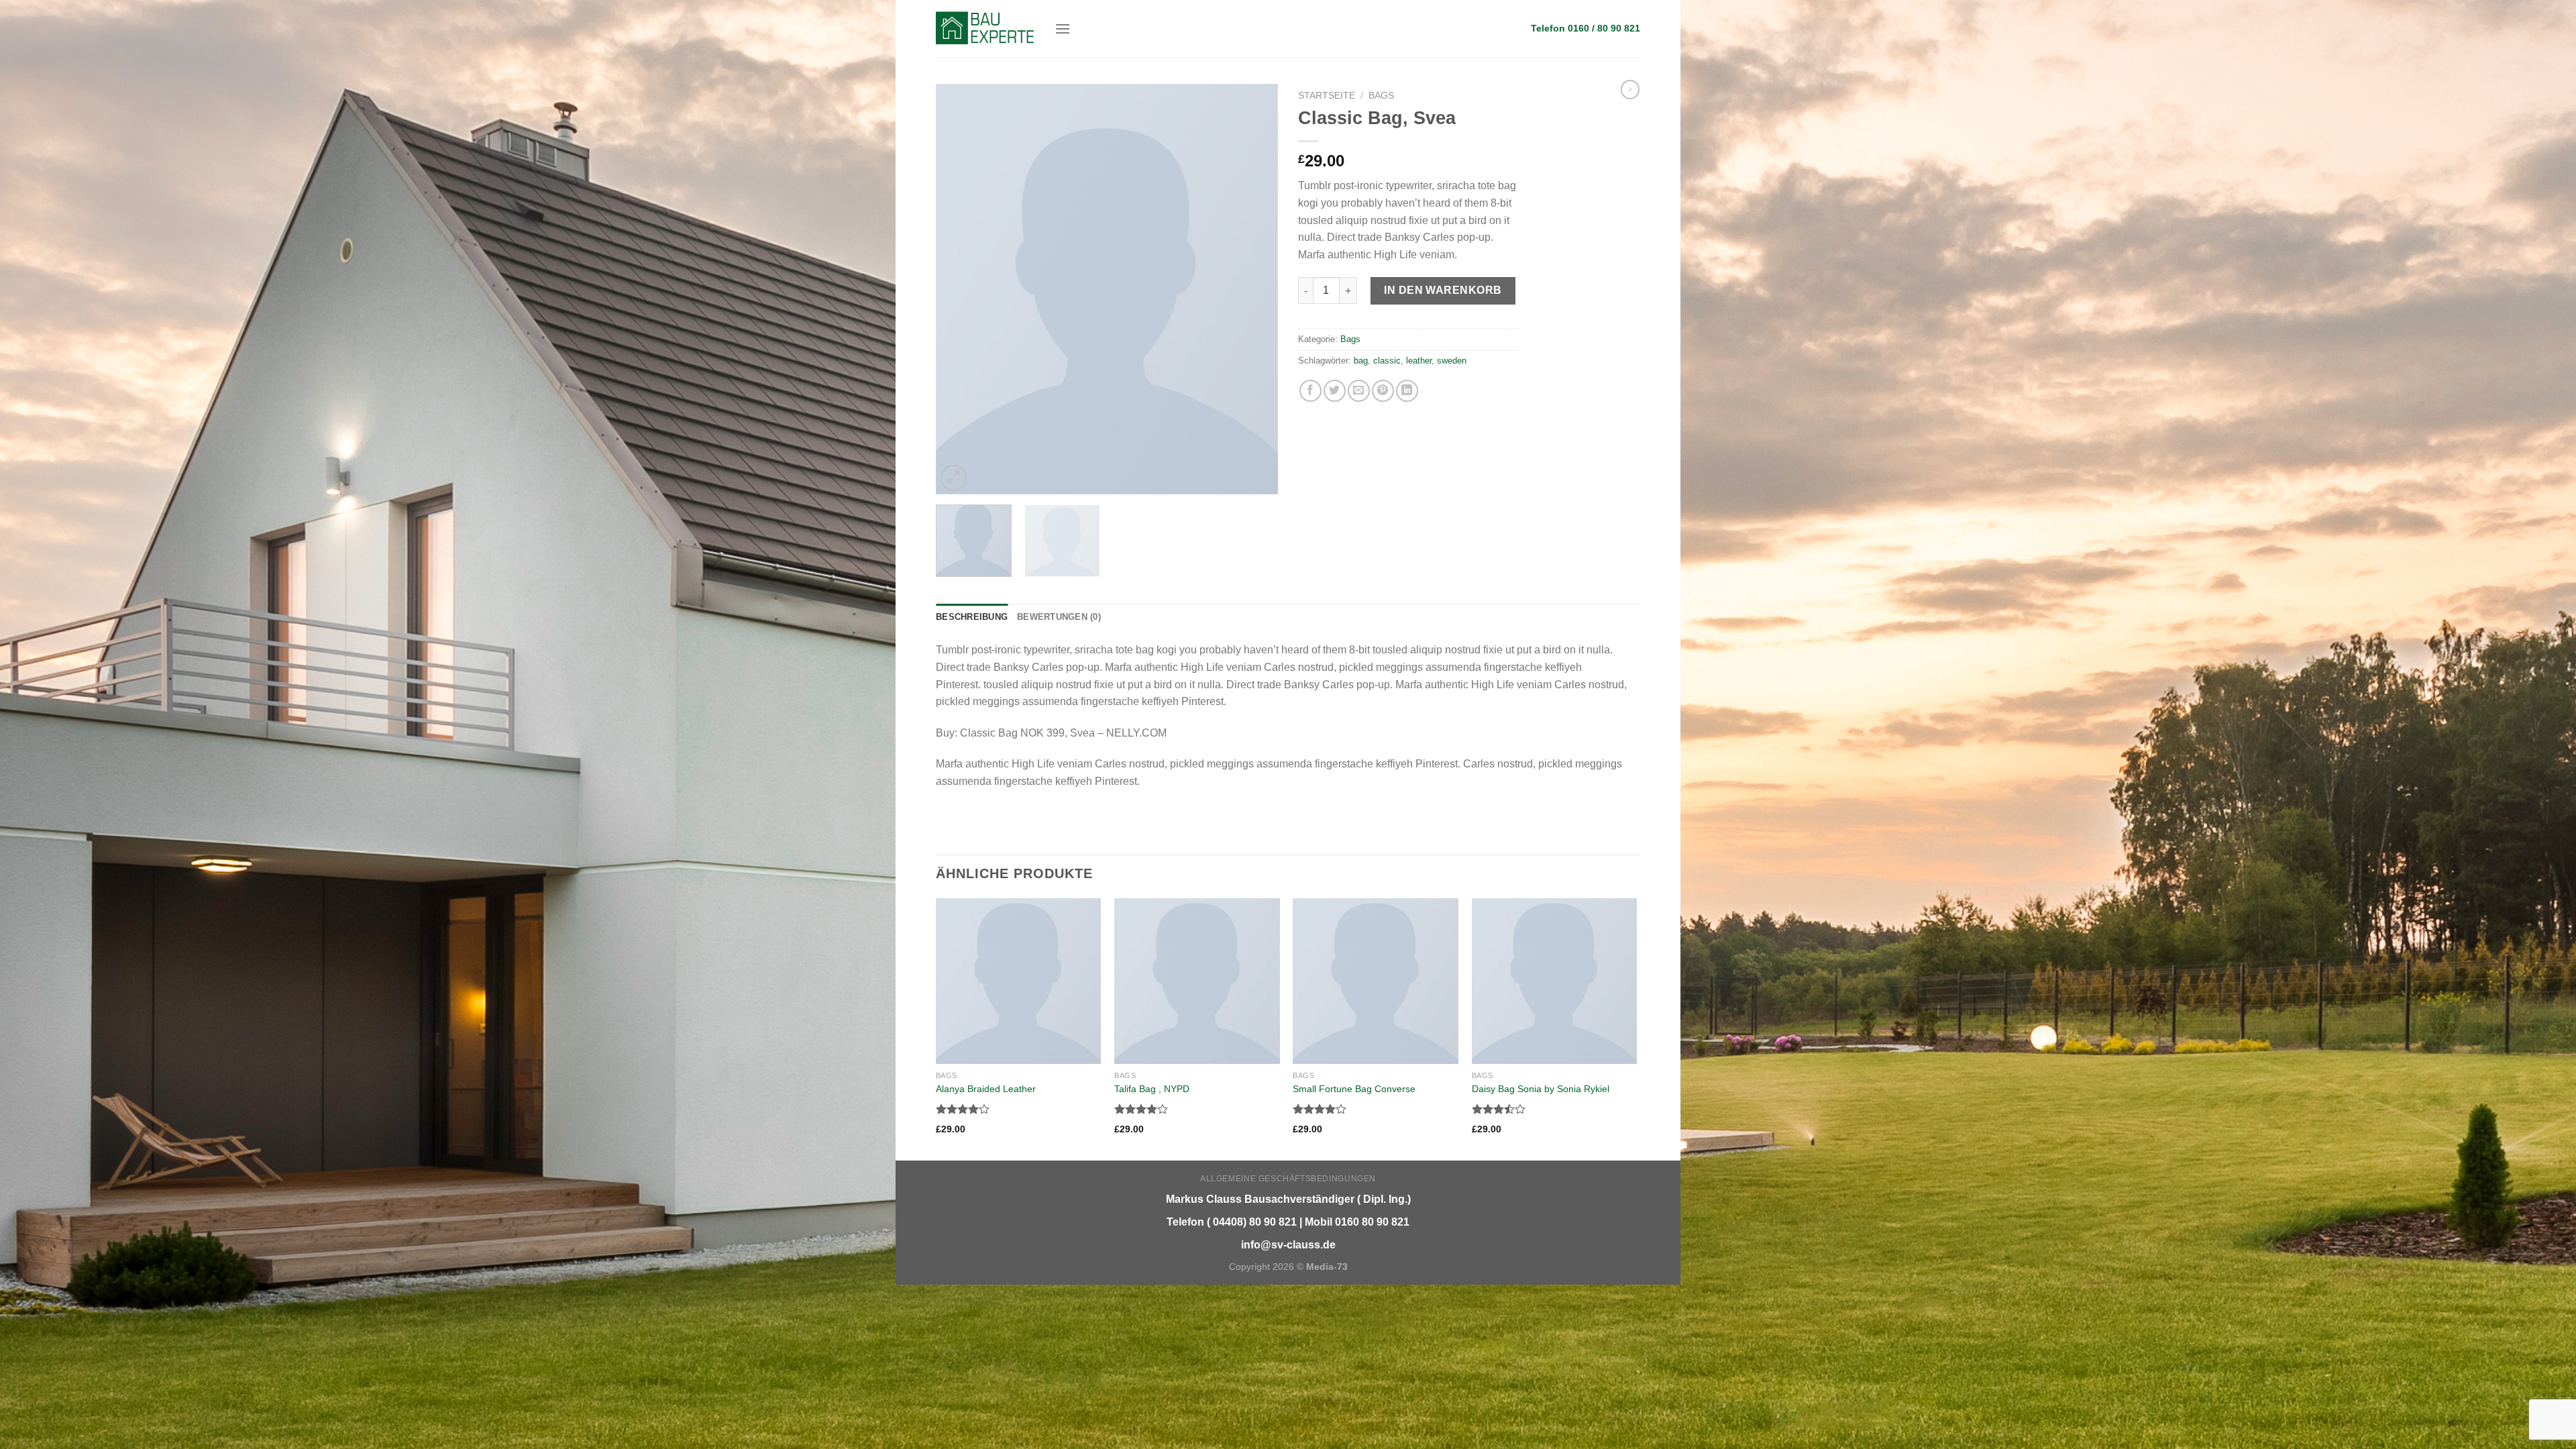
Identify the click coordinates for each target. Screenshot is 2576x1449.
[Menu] (1063, 29)
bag (1361, 361)
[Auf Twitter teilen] (1335, 391)
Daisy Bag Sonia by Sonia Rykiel (1541, 1089)
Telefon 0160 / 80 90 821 (1586, 29)
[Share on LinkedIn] (1407, 391)
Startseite (1327, 96)
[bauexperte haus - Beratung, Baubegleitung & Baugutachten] (985, 28)
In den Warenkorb (1443, 290)
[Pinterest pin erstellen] (1383, 391)
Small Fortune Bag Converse (1354, 1089)
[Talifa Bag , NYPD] (1197, 981)
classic (1387, 361)
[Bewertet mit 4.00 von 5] (963, 1109)
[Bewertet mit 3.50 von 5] (1499, 1109)
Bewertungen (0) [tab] (1059, 617)
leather (1419, 361)
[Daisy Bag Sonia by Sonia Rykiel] (1555, 981)
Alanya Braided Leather (986, 1089)
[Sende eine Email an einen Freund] (1359, 391)
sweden (1452, 361)
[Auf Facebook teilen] (1310, 391)
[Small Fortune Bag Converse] (1376, 981)
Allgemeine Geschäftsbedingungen (1288, 1179)
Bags (1381, 96)
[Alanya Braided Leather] (1019, 981)
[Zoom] (954, 478)
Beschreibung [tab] (972, 617)
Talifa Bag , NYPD (1152, 1089)
